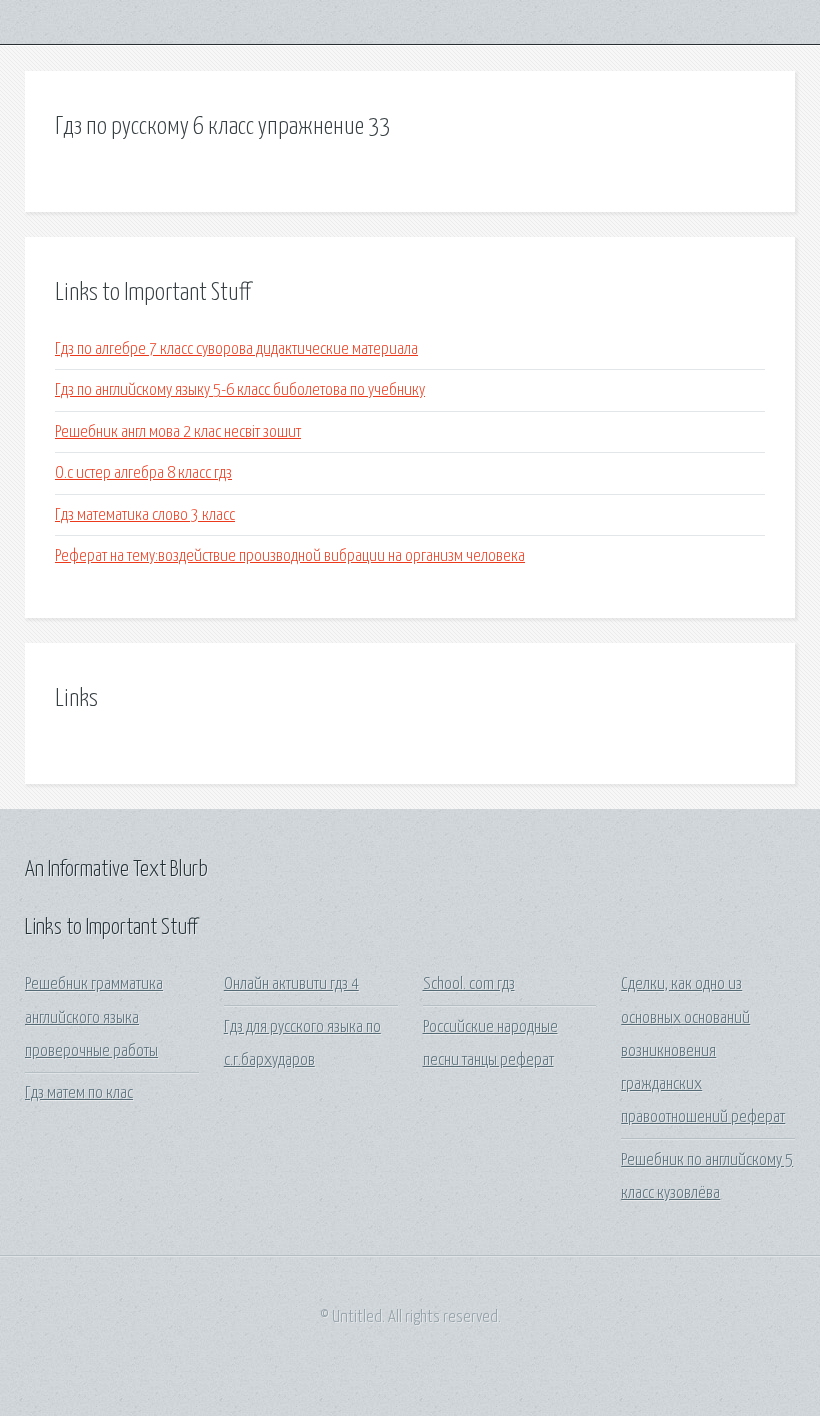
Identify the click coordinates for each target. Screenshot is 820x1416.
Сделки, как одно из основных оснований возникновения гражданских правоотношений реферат (703, 1051)
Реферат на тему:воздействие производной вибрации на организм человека (290, 556)
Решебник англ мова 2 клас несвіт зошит (178, 432)
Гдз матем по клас (79, 1093)
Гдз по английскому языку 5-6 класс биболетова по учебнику (240, 390)
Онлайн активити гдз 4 (291, 984)
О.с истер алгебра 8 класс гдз (143, 473)
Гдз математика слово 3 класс (145, 515)
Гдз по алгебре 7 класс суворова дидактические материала (236, 349)
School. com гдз (469, 984)
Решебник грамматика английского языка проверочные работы (94, 1018)
